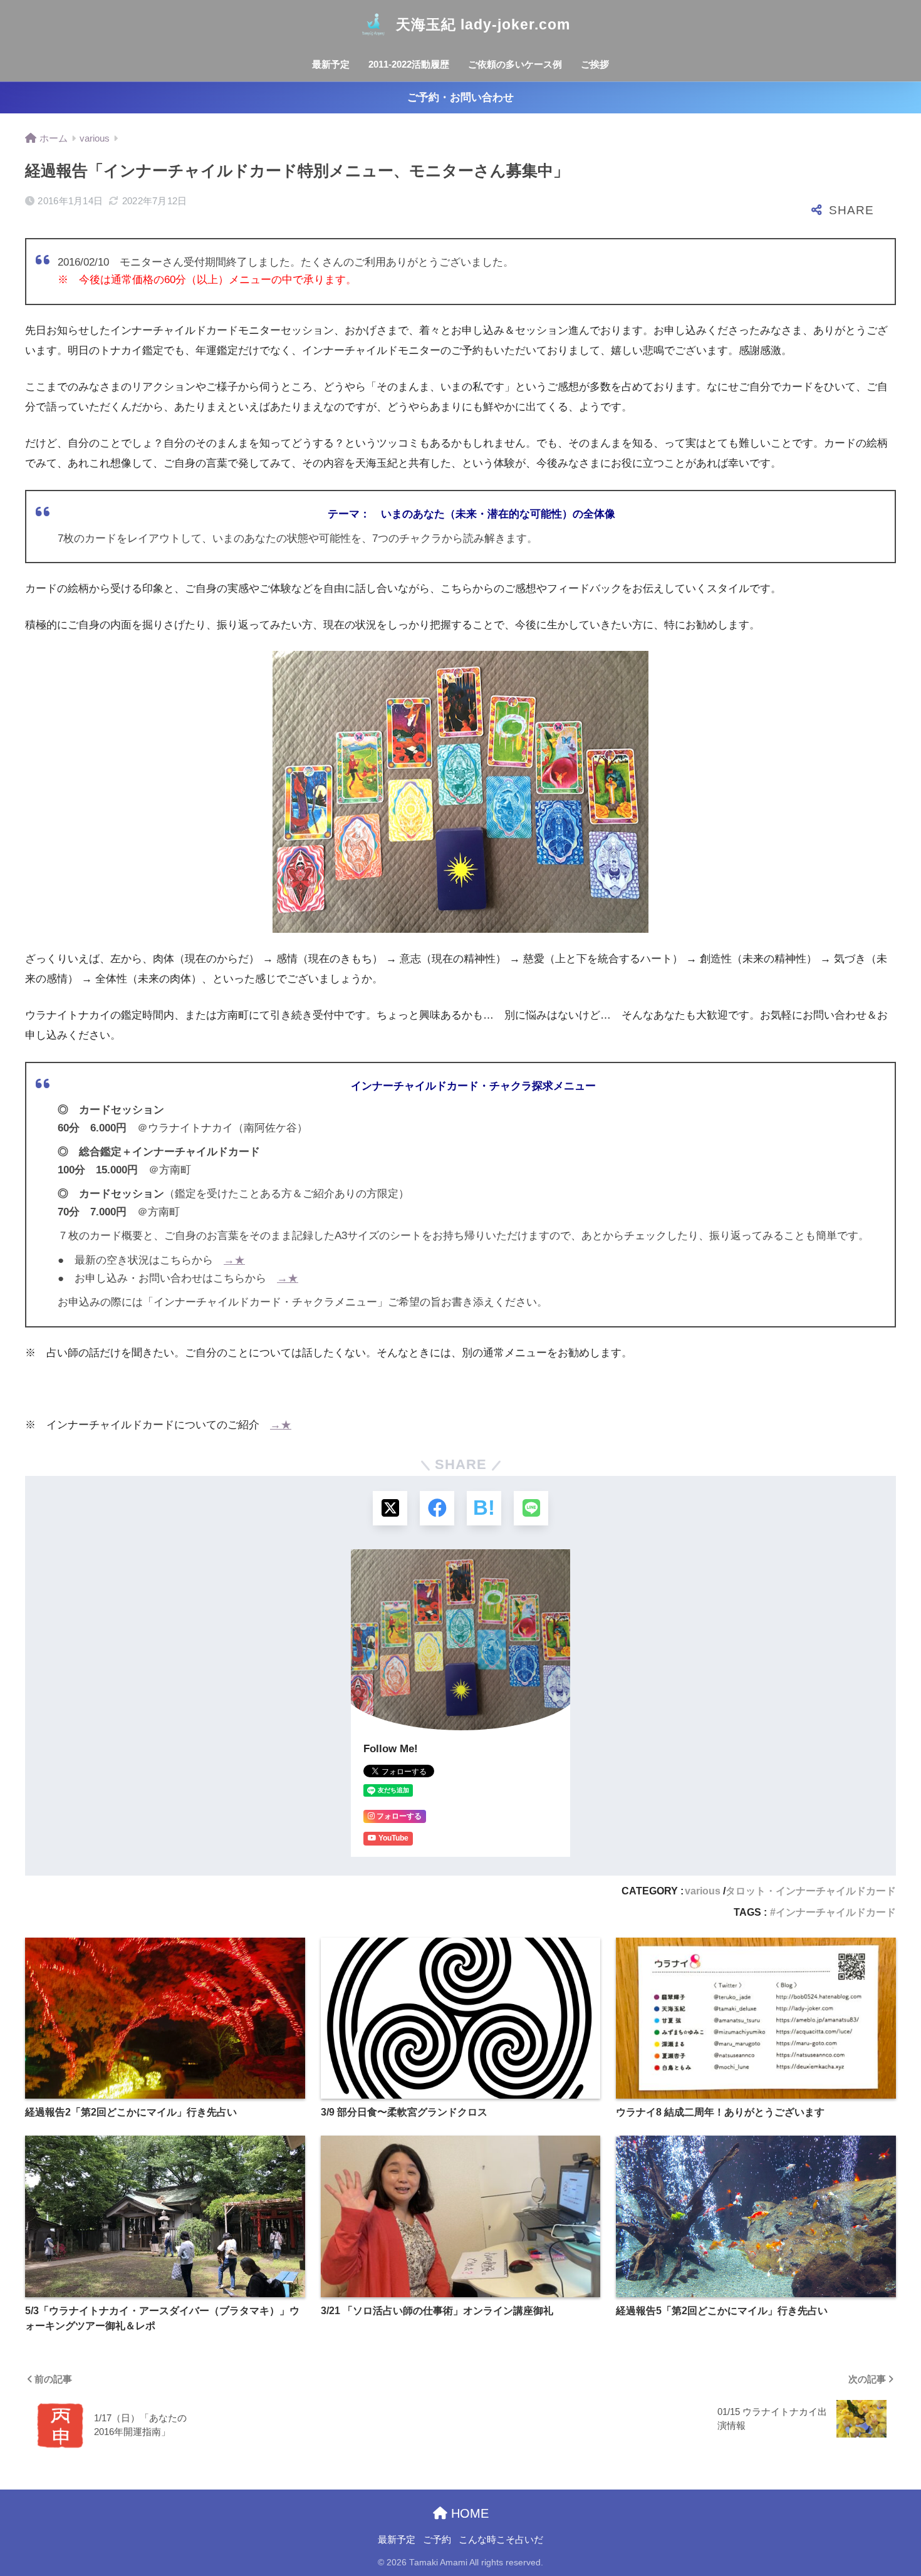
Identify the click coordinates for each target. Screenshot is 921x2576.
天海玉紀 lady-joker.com (483, 24)
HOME (468, 2513)
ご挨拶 (595, 64)
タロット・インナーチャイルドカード (811, 1891)
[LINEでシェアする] (531, 1508)
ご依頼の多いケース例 (515, 64)
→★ (234, 1260)
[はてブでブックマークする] (484, 1508)
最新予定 (331, 64)
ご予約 (437, 2540)
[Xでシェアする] (390, 1508)
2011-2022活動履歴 (409, 64)
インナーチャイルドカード (836, 1912)
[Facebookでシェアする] (437, 1508)
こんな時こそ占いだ (501, 2540)
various (703, 1891)
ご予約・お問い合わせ (460, 97)
